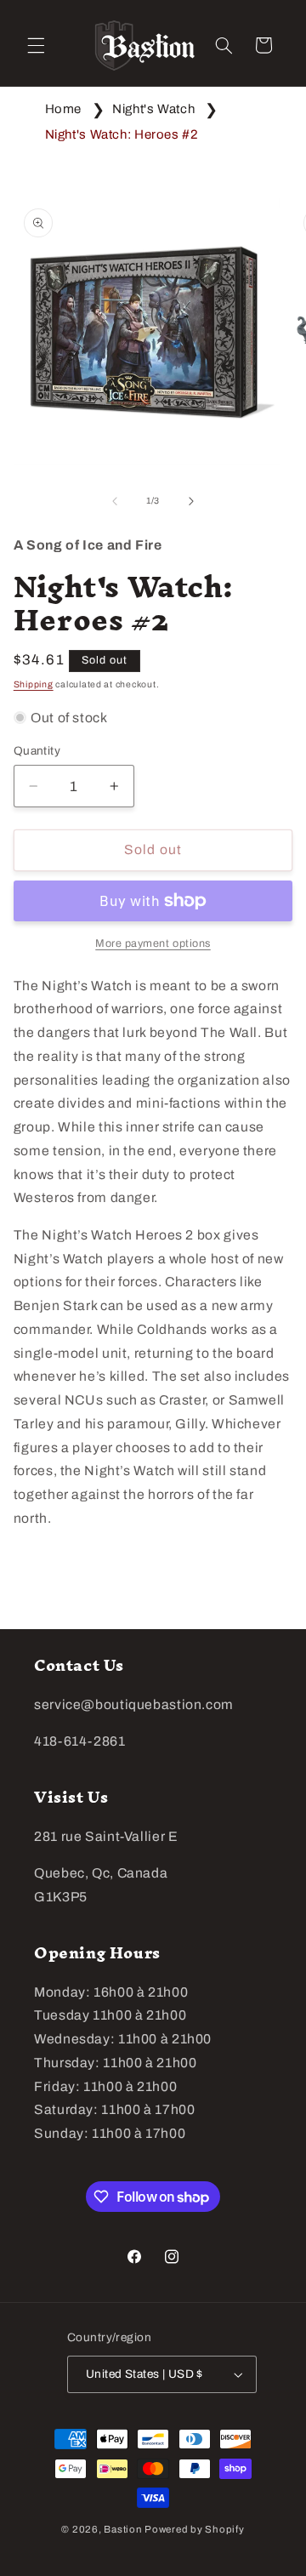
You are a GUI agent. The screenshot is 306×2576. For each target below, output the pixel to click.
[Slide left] (115, 501)
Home (64, 109)
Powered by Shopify (194, 2529)
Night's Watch (153, 109)
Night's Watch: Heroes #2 (122, 134)
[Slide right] (191, 501)
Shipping (34, 684)
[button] (36, 45)
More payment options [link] (153, 943)
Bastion (123, 2529)
